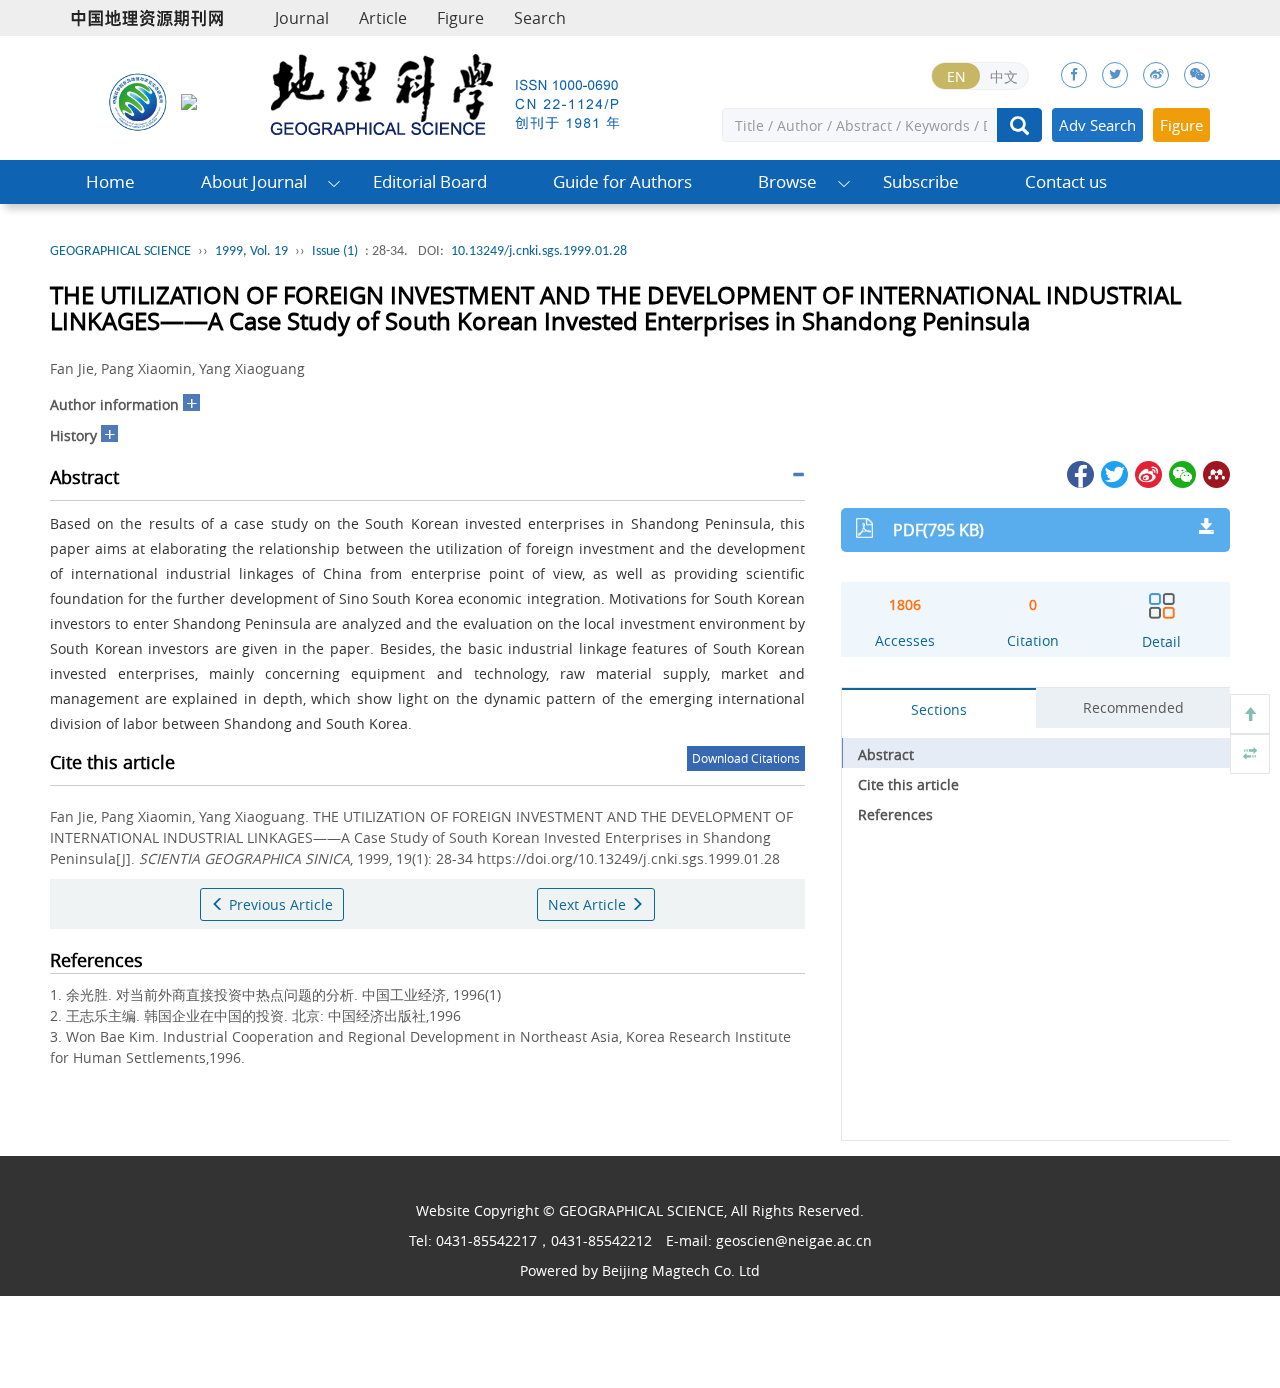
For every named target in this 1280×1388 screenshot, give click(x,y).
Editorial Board (430, 181)
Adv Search (1097, 125)
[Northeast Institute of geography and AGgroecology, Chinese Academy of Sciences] (138, 101)
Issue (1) (335, 251)
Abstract (886, 754)
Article (383, 18)
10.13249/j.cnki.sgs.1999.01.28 (539, 251)
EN (956, 76)
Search (540, 18)
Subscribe (921, 181)
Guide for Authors (622, 181)
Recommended (1133, 707)
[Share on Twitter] (1113, 472)
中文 (1004, 76)
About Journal (254, 181)
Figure (460, 18)
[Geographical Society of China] (189, 101)
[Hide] (1250, 754)
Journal (302, 18)
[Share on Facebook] (1079, 472)
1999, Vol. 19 (251, 251)
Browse (787, 181)
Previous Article (279, 904)
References (895, 814)
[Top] (1250, 714)
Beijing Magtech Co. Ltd (681, 1270)
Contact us (1066, 181)
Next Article (589, 904)
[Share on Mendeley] (1215, 472)
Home (110, 181)
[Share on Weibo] (1147, 472)
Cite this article (908, 784)
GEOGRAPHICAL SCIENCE (120, 251)
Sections (939, 709)
